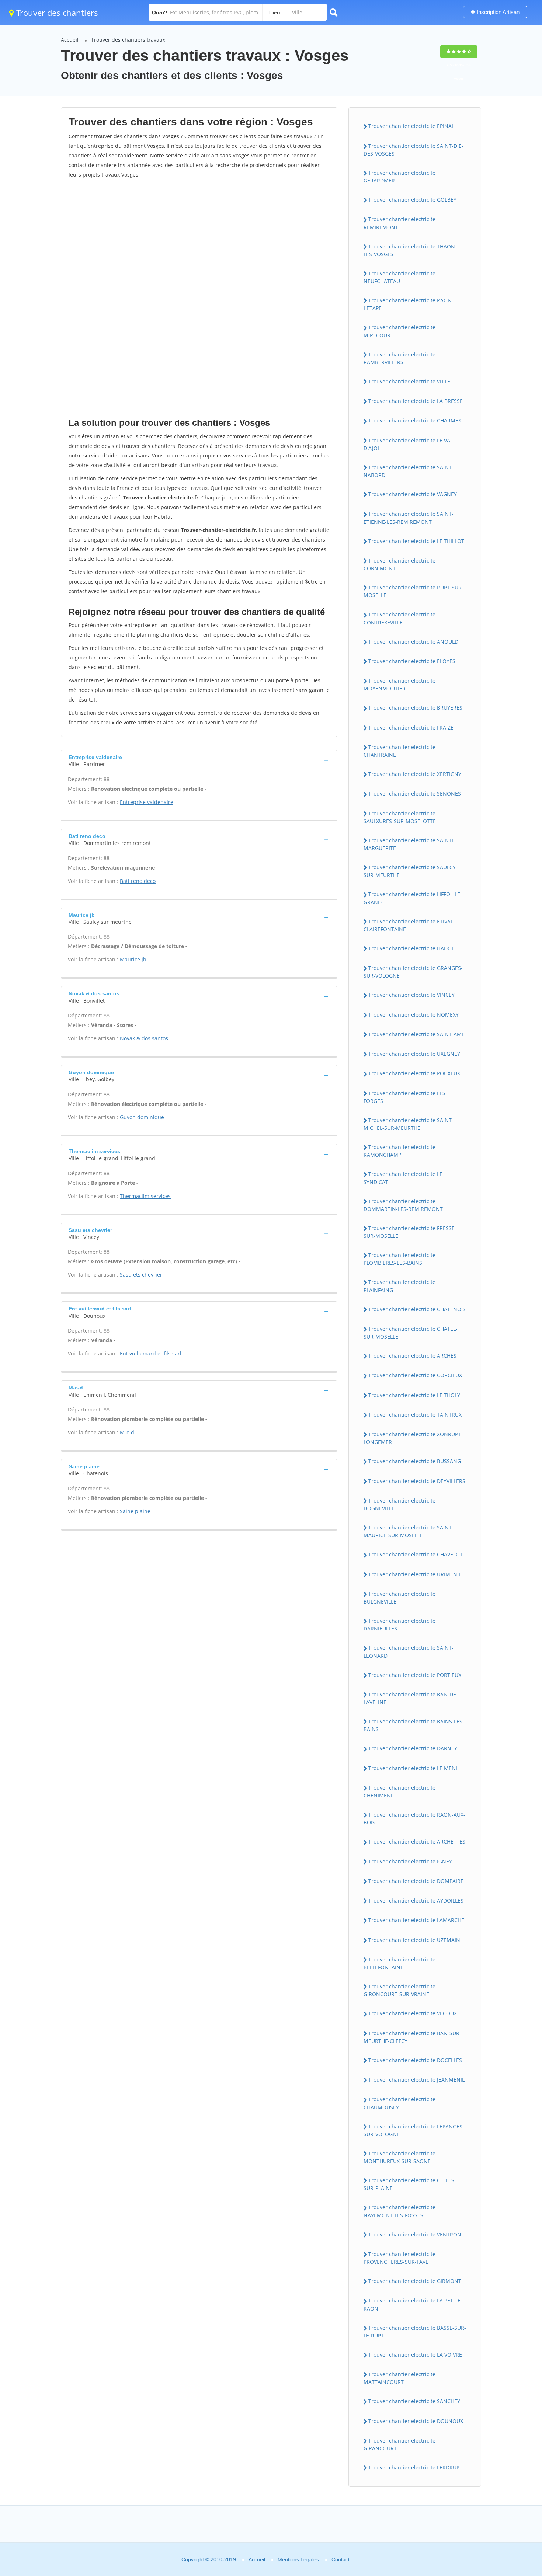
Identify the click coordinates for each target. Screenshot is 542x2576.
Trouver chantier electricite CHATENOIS (417, 1309)
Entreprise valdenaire (147, 802)
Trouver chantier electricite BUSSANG (415, 1461)
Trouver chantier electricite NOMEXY (414, 1015)
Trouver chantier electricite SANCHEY (414, 2401)
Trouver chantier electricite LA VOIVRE (415, 2355)
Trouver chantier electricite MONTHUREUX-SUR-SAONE (399, 2157)
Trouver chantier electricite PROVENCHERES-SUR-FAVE (399, 2258)
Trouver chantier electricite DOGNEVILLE (399, 1504)
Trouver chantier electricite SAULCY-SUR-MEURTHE (411, 871)
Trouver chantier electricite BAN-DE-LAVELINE (411, 1698)
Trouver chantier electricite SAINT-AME (416, 1034)
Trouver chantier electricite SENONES (415, 793)
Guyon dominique (142, 1117)
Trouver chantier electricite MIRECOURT (399, 331)
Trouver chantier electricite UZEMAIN (414, 1940)
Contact (341, 2559)
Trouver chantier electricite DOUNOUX (416, 2421)
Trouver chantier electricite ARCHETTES (417, 1842)
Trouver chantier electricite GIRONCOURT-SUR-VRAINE (399, 1990)
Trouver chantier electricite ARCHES (412, 1356)
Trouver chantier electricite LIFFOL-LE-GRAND (413, 898)
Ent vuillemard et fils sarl (151, 1353)
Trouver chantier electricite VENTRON (415, 2234)
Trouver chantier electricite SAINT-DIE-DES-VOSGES (414, 150)
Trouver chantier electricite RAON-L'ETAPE (409, 304)
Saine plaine (135, 1511)
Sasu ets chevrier (141, 1275)
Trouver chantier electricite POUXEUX (414, 1073)
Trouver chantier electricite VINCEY (411, 995)
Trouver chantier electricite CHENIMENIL (399, 1792)
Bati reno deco (138, 881)
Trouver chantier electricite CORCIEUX (415, 1375)
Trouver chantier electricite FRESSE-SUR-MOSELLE (410, 1232)
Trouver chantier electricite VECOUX (413, 2013)
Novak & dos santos (144, 1038)
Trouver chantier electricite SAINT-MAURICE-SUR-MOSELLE (409, 1531)
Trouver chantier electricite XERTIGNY (415, 774)
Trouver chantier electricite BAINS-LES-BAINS (414, 1725)
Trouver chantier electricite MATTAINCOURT (399, 2378)
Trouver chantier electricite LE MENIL (414, 1768)
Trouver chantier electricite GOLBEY (412, 200)
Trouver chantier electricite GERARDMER (399, 177)
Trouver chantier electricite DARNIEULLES (399, 1625)
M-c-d (127, 1432)
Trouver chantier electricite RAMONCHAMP (399, 1151)
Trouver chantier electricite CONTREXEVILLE (399, 618)
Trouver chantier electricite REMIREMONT (399, 223)
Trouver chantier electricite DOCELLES (415, 2060)
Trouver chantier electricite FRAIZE (411, 727)
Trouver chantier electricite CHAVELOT (416, 1554)
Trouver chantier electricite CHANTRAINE (399, 751)
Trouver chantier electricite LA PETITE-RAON (413, 2304)
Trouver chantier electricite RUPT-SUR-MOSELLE (414, 591)
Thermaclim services (145, 1196)
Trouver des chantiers (56, 13)
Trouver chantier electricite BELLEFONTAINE (399, 1963)
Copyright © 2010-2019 (209, 2559)
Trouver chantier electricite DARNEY (413, 1748)
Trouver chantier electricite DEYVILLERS (417, 1481)
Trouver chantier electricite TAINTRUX (415, 1415)
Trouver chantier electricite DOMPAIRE (416, 1881)
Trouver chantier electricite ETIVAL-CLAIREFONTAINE (409, 925)
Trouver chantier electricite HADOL (411, 948)
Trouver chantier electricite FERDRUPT (415, 2467)
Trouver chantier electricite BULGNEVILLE (399, 1598)
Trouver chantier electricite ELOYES (412, 661)
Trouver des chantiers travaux (128, 40)
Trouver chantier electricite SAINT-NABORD (409, 471)
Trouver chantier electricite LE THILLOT (416, 541)
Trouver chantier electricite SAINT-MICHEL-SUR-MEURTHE (409, 1124)
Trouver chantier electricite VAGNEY (413, 494)
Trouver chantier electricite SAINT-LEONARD (409, 1651)
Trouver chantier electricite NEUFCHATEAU (399, 277)
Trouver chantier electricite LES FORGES (404, 1097)
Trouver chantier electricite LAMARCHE (416, 1920)
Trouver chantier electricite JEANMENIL (416, 2080)
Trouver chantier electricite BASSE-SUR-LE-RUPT (415, 2332)
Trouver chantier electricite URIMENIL (415, 1574)
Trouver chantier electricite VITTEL (411, 381)
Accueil (70, 40)
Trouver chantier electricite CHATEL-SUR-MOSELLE (411, 1333)
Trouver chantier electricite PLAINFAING (399, 1286)
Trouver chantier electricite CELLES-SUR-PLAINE (410, 2184)
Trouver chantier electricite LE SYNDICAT (403, 1178)
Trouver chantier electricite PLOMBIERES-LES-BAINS (399, 1259)
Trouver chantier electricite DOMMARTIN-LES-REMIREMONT (403, 1205)
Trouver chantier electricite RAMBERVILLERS (399, 358)
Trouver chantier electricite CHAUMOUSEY (399, 2103)
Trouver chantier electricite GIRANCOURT (399, 2444)
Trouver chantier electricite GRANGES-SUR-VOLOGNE (413, 972)
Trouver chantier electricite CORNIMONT (399, 564)
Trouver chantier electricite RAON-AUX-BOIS (414, 1818)
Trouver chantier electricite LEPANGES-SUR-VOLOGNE (414, 2130)
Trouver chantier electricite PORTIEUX (415, 1675)
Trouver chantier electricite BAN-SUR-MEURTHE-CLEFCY (412, 2037)
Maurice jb (133, 959)
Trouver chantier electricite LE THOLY (414, 1395)
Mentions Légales (298, 2559)
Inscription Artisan (497, 12)
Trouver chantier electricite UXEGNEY (414, 1054)
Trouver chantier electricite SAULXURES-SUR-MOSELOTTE (400, 817)
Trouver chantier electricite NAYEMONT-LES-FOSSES (399, 2211)
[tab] (199, 760)
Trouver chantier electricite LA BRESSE (416, 401)
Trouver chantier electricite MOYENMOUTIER (399, 685)
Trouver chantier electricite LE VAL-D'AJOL (409, 444)
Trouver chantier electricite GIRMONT (415, 2281)
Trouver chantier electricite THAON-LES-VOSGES (410, 250)
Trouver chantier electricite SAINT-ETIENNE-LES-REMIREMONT (409, 518)
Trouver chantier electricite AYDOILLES (416, 1900)
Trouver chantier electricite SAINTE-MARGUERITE (410, 844)
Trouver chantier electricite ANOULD (413, 642)
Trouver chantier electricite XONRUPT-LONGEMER (413, 1438)
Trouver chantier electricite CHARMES (415, 420)
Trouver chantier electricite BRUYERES (415, 708)
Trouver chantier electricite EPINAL (411, 126)
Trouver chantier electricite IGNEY (410, 1861)
